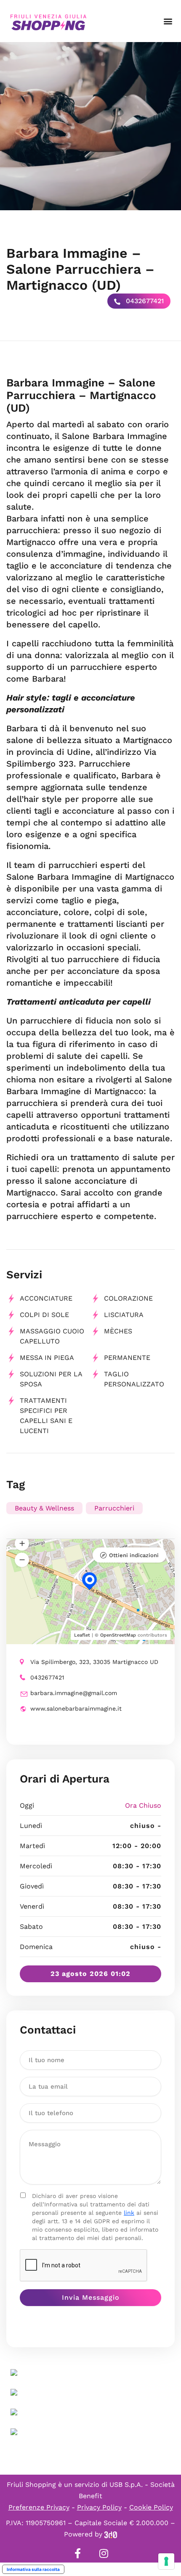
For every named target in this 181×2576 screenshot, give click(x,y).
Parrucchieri (114, 1508)
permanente (127, 1358)
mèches (118, 1331)
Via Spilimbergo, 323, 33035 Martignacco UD (94, 1662)
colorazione (128, 1298)
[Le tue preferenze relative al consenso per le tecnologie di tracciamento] (166, 2561)
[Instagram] (104, 2553)
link (129, 2213)
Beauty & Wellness (44, 1508)
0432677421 (144, 301)
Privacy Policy (99, 2507)
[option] (90, 126)
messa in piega (47, 1358)
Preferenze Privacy (39, 2507)
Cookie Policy (151, 2507)
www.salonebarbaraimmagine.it (76, 1709)
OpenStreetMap (118, 1635)
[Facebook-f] (77, 2553)
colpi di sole (44, 1315)
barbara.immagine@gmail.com (74, 1693)
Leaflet (82, 1635)
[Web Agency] (111, 2534)
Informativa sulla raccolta (33, 2569)
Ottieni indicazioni (134, 1555)
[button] (168, 21)
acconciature (46, 1298)
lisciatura (124, 1315)
